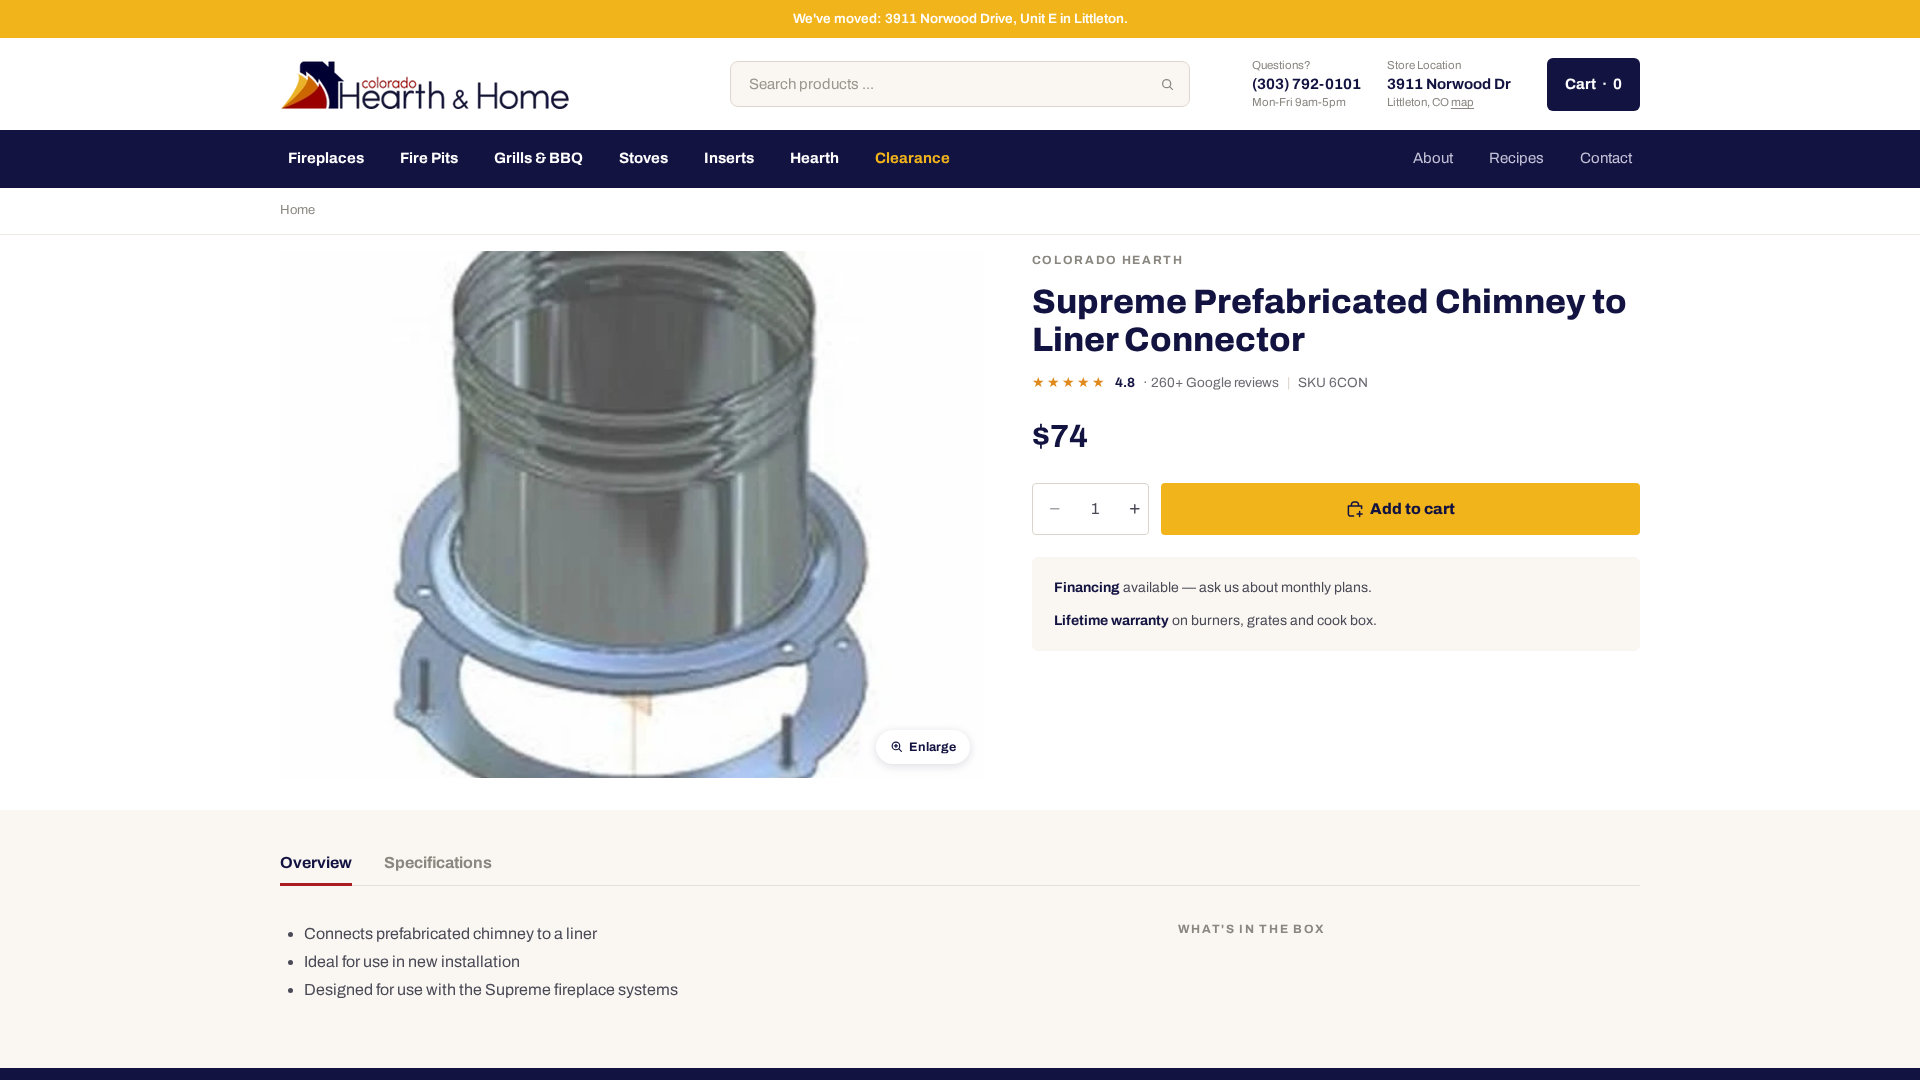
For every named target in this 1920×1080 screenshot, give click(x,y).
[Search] (1167, 84)
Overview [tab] (316, 862)
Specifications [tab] (438, 862)
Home (297, 210)
